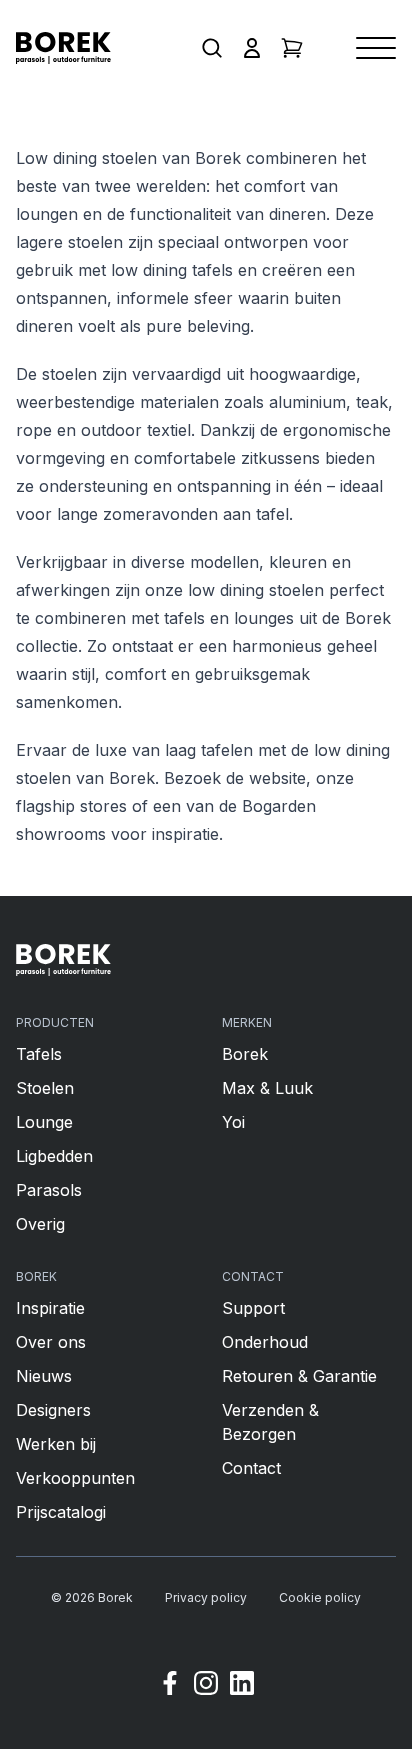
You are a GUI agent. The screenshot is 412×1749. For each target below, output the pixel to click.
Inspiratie (50, 1308)
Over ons (51, 1342)
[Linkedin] (242, 1686)
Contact (251, 1468)
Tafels (39, 1054)
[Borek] (63, 960)
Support (253, 1308)
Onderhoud (265, 1342)
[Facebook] (170, 1686)
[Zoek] (212, 48)
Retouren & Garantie (299, 1376)
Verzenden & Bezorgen (270, 1422)
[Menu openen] (376, 48)
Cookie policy (320, 1597)
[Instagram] (206, 1686)
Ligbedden (54, 1156)
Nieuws (44, 1376)
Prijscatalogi (61, 1512)
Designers (53, 1410)
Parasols (49, 1190)
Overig (40, 1224)
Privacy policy (206, 1597)
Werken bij (56, 1444)
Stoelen (45, 1088)
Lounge (44, 1122)
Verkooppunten (75, 1478)
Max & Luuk (267, 1088)
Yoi (233, 1122)
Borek (245, 1054)
